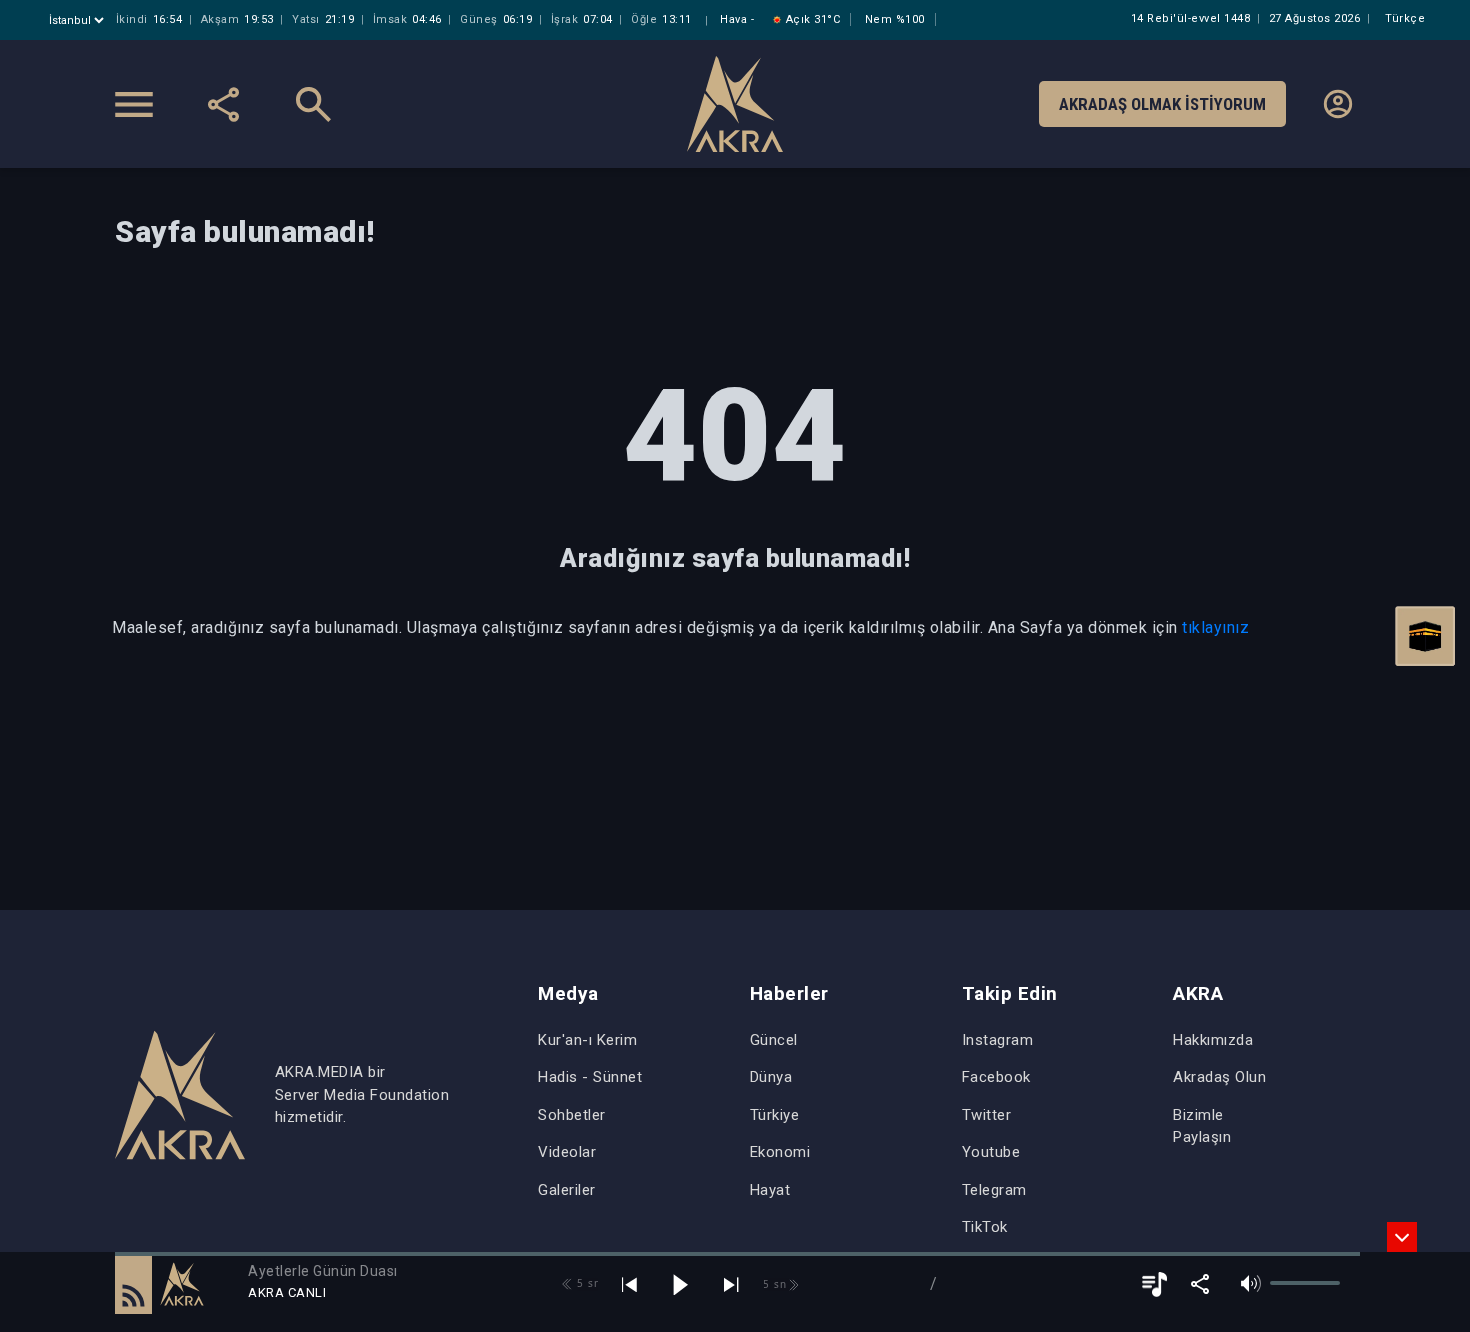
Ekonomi (780, 1152)
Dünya (771, 1077)
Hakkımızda (1213, 1040)
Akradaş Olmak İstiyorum (1162, 104)
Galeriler (567, 1190)
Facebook (996, 1077)
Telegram (994, 1190)
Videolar (567, 1152)
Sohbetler (572, 1115)
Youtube (991, 1152)
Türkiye (775, 1115)
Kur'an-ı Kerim (587, 1040)
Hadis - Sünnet (590, 1077)
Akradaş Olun (1219, 1077)
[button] (133, 1284)
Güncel (774, 1040)
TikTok (985, 1227)
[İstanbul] (78, 20)
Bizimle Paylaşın (1202, 1126)
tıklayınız (1215, 627)
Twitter (987, 1115)
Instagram (998, 1040)
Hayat (770, 1190)
